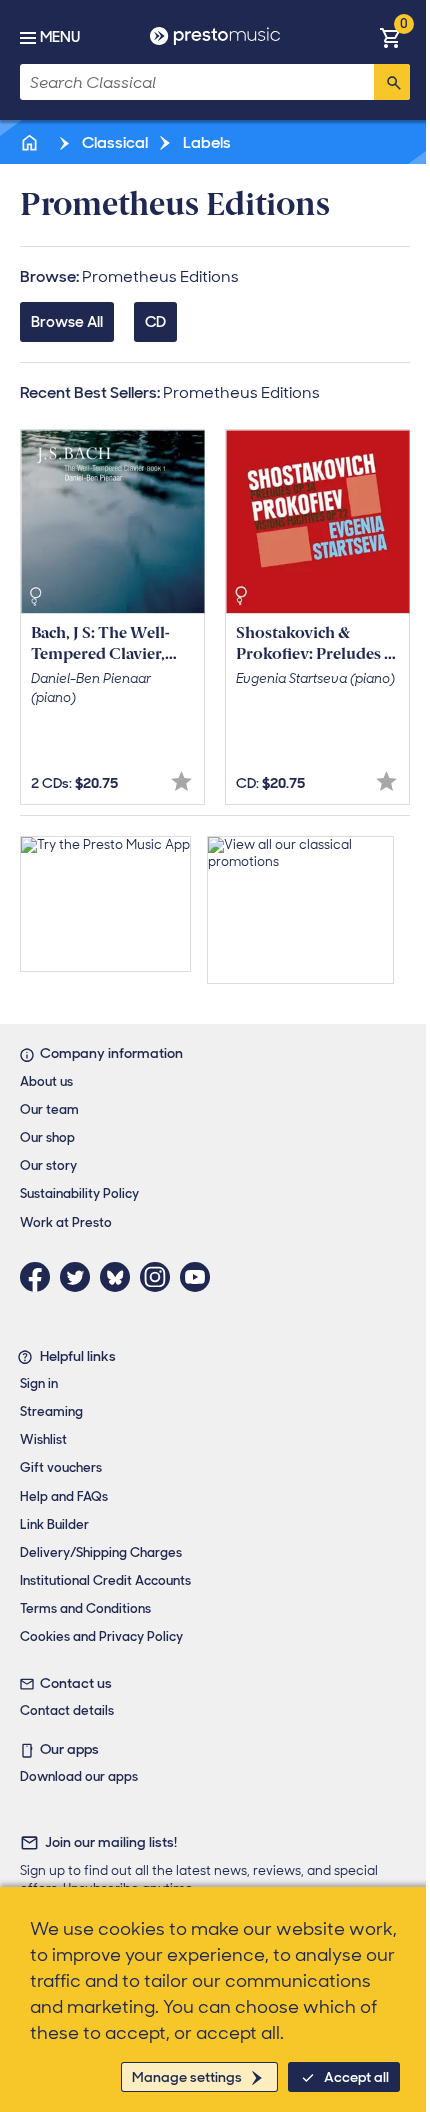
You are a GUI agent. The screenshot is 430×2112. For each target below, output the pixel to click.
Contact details (67, 1710)
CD (155, 322)
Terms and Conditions (85, 1608)
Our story (48, 1165)
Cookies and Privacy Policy (101, 1636)
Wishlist (43, 1439)
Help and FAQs (64, 1496)
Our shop (47, 1137)
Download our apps (79, 1776)
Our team (49, 1109)
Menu (60, 37)
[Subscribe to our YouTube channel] (200, 1277)
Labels (205, 142)
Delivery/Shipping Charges (101, 1552)
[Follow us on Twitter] (80, 1277)
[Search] (392, 82)
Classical (113, 142)
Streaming (51, 1411)
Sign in (39, 1383)
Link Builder (54, 1524)
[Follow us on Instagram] (160, 1277)
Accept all (356, 2077)
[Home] (31, 142)
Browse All (67, 322)
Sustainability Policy (79, 1193)
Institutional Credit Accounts (105, 1580)
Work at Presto (66, 1222)
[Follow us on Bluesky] (120, 1277)
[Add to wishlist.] (181, 781)
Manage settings (187, 2077)
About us (46, 1081)
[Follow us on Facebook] (40, 1277)
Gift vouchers (61, 1467)
